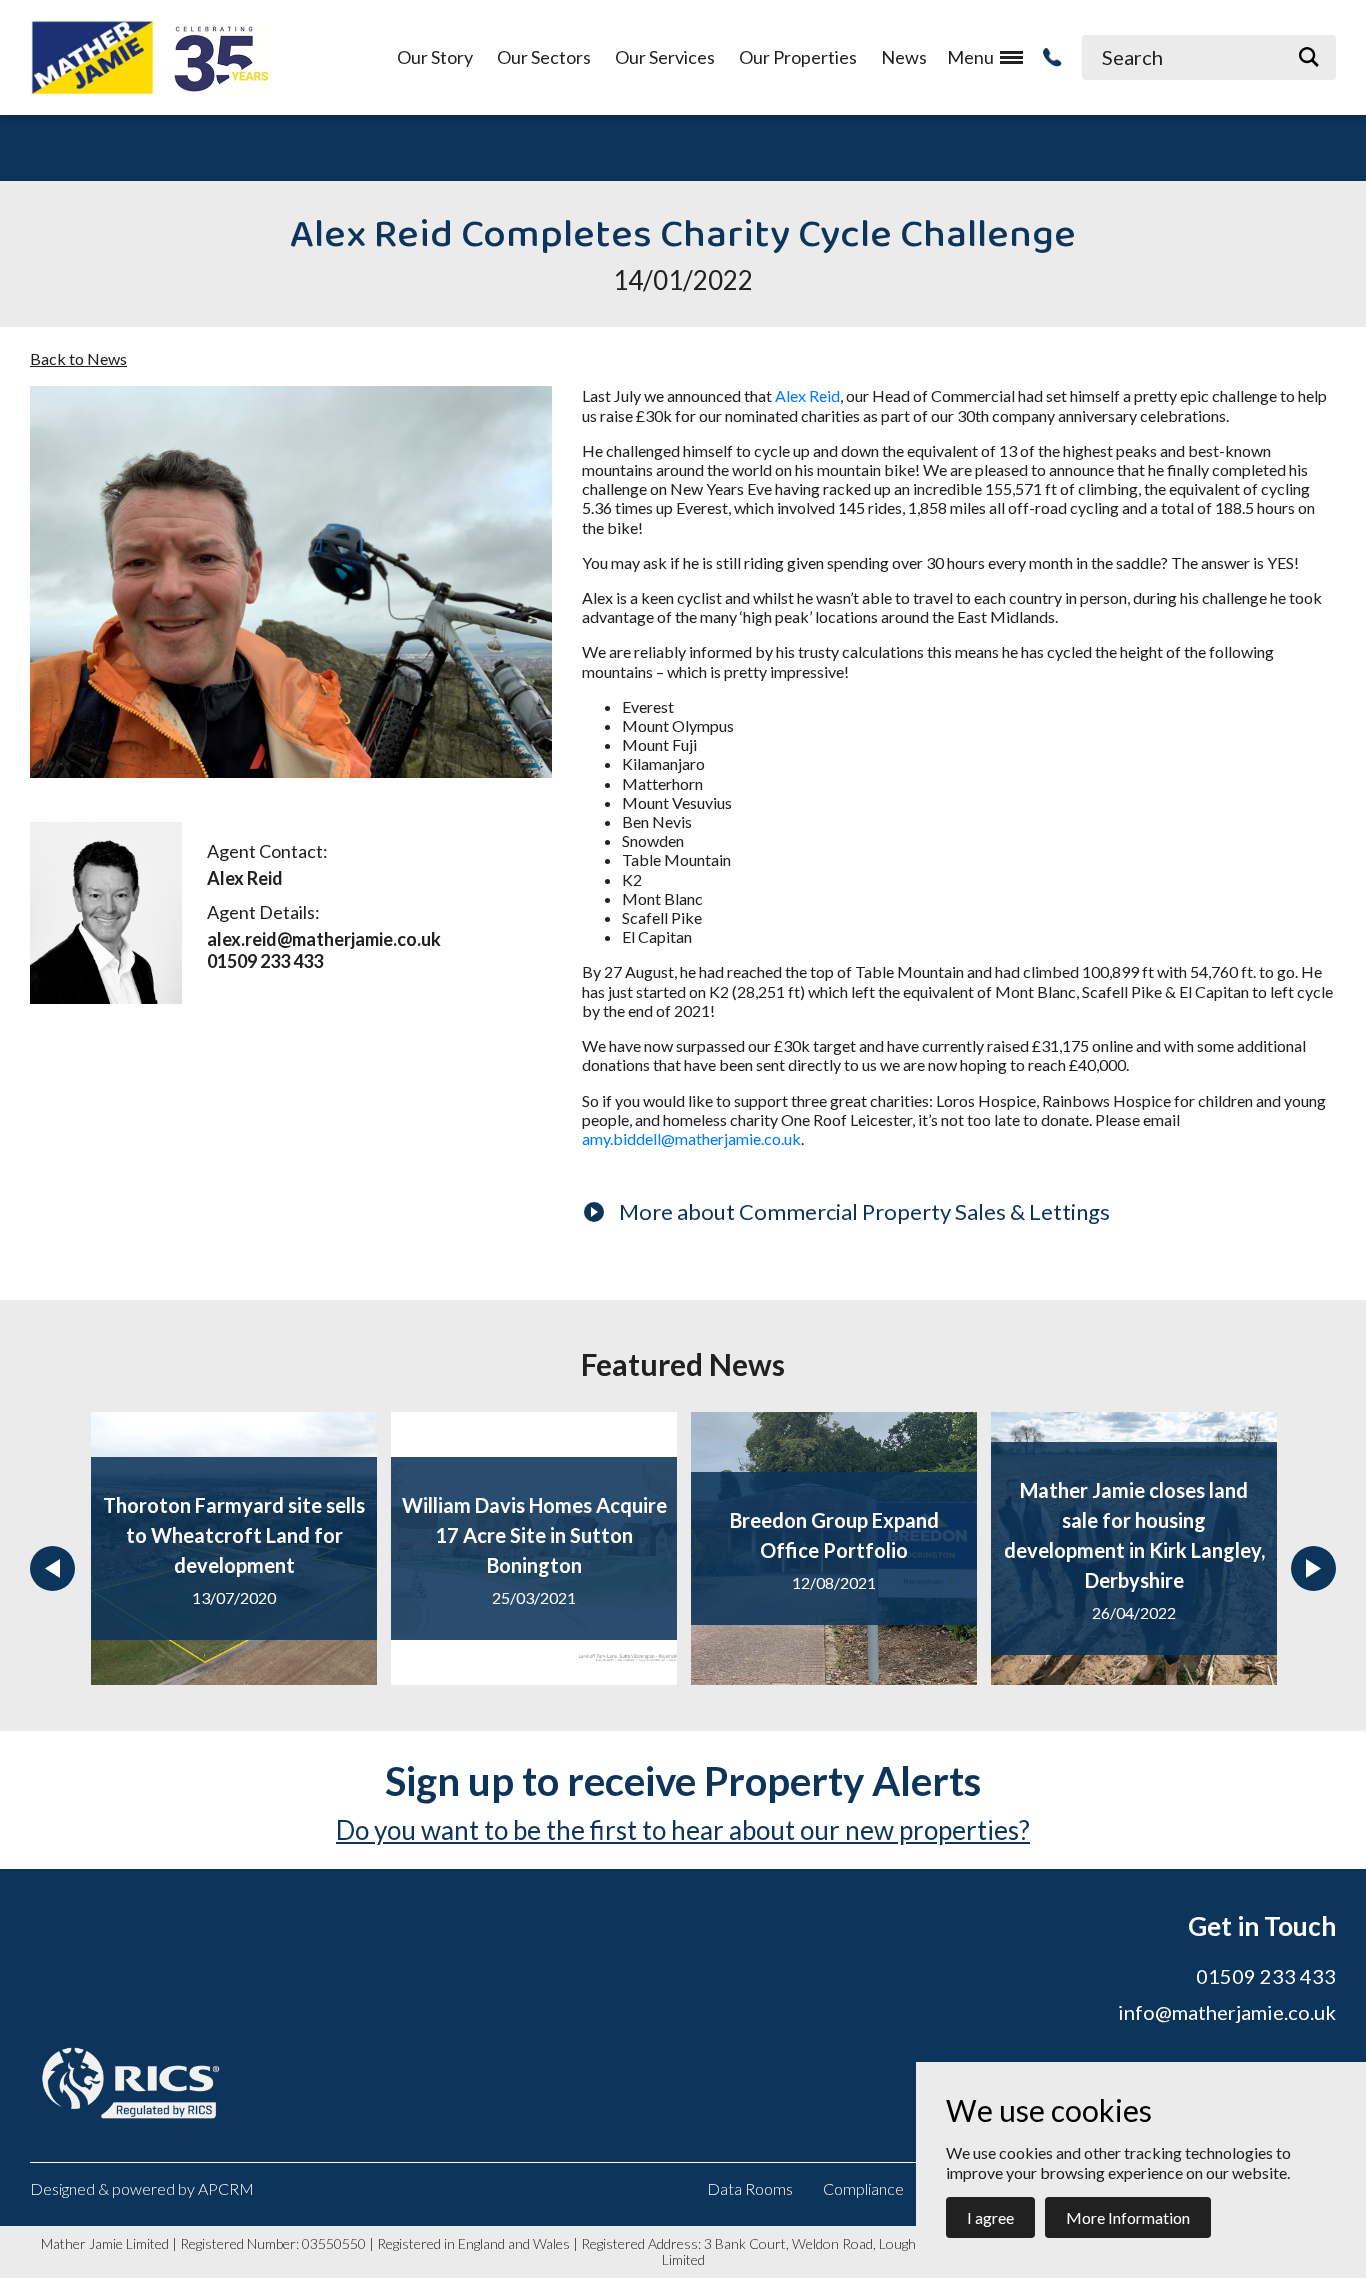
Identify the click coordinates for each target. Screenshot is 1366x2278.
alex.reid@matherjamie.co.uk (324, 939)
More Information (1128, 2217)
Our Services (665, 57)
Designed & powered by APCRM (142, 2188)
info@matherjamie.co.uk (1227, 2012)
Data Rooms (750, 2188)
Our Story (435, 57)
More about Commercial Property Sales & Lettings (864, 1211)
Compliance (863, 2188)
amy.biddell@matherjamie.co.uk (691, 1138)
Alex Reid (807, 395)
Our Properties (798, 57)
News (904, 57)
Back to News (78, 358)
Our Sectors (544, 57)
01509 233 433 (265, 961)
